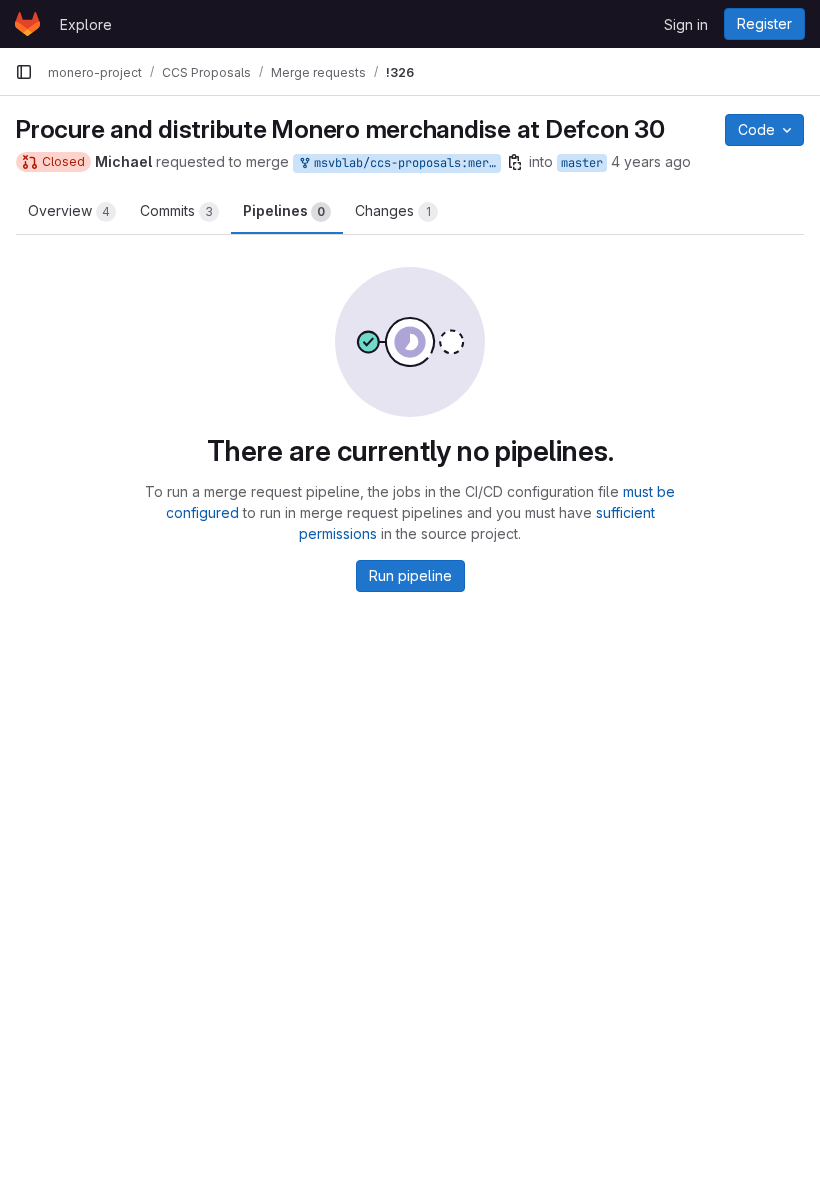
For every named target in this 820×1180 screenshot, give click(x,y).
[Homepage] (27, 24)
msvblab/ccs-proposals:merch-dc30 (404, 163)
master (582, 163)
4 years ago (651, 161)
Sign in (686, 24)
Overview (69, 210)
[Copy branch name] (515, 162)
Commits (176, 210)
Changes (393, 210)
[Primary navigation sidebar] (24, 72)
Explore (86, 24)
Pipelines (284, 210)
